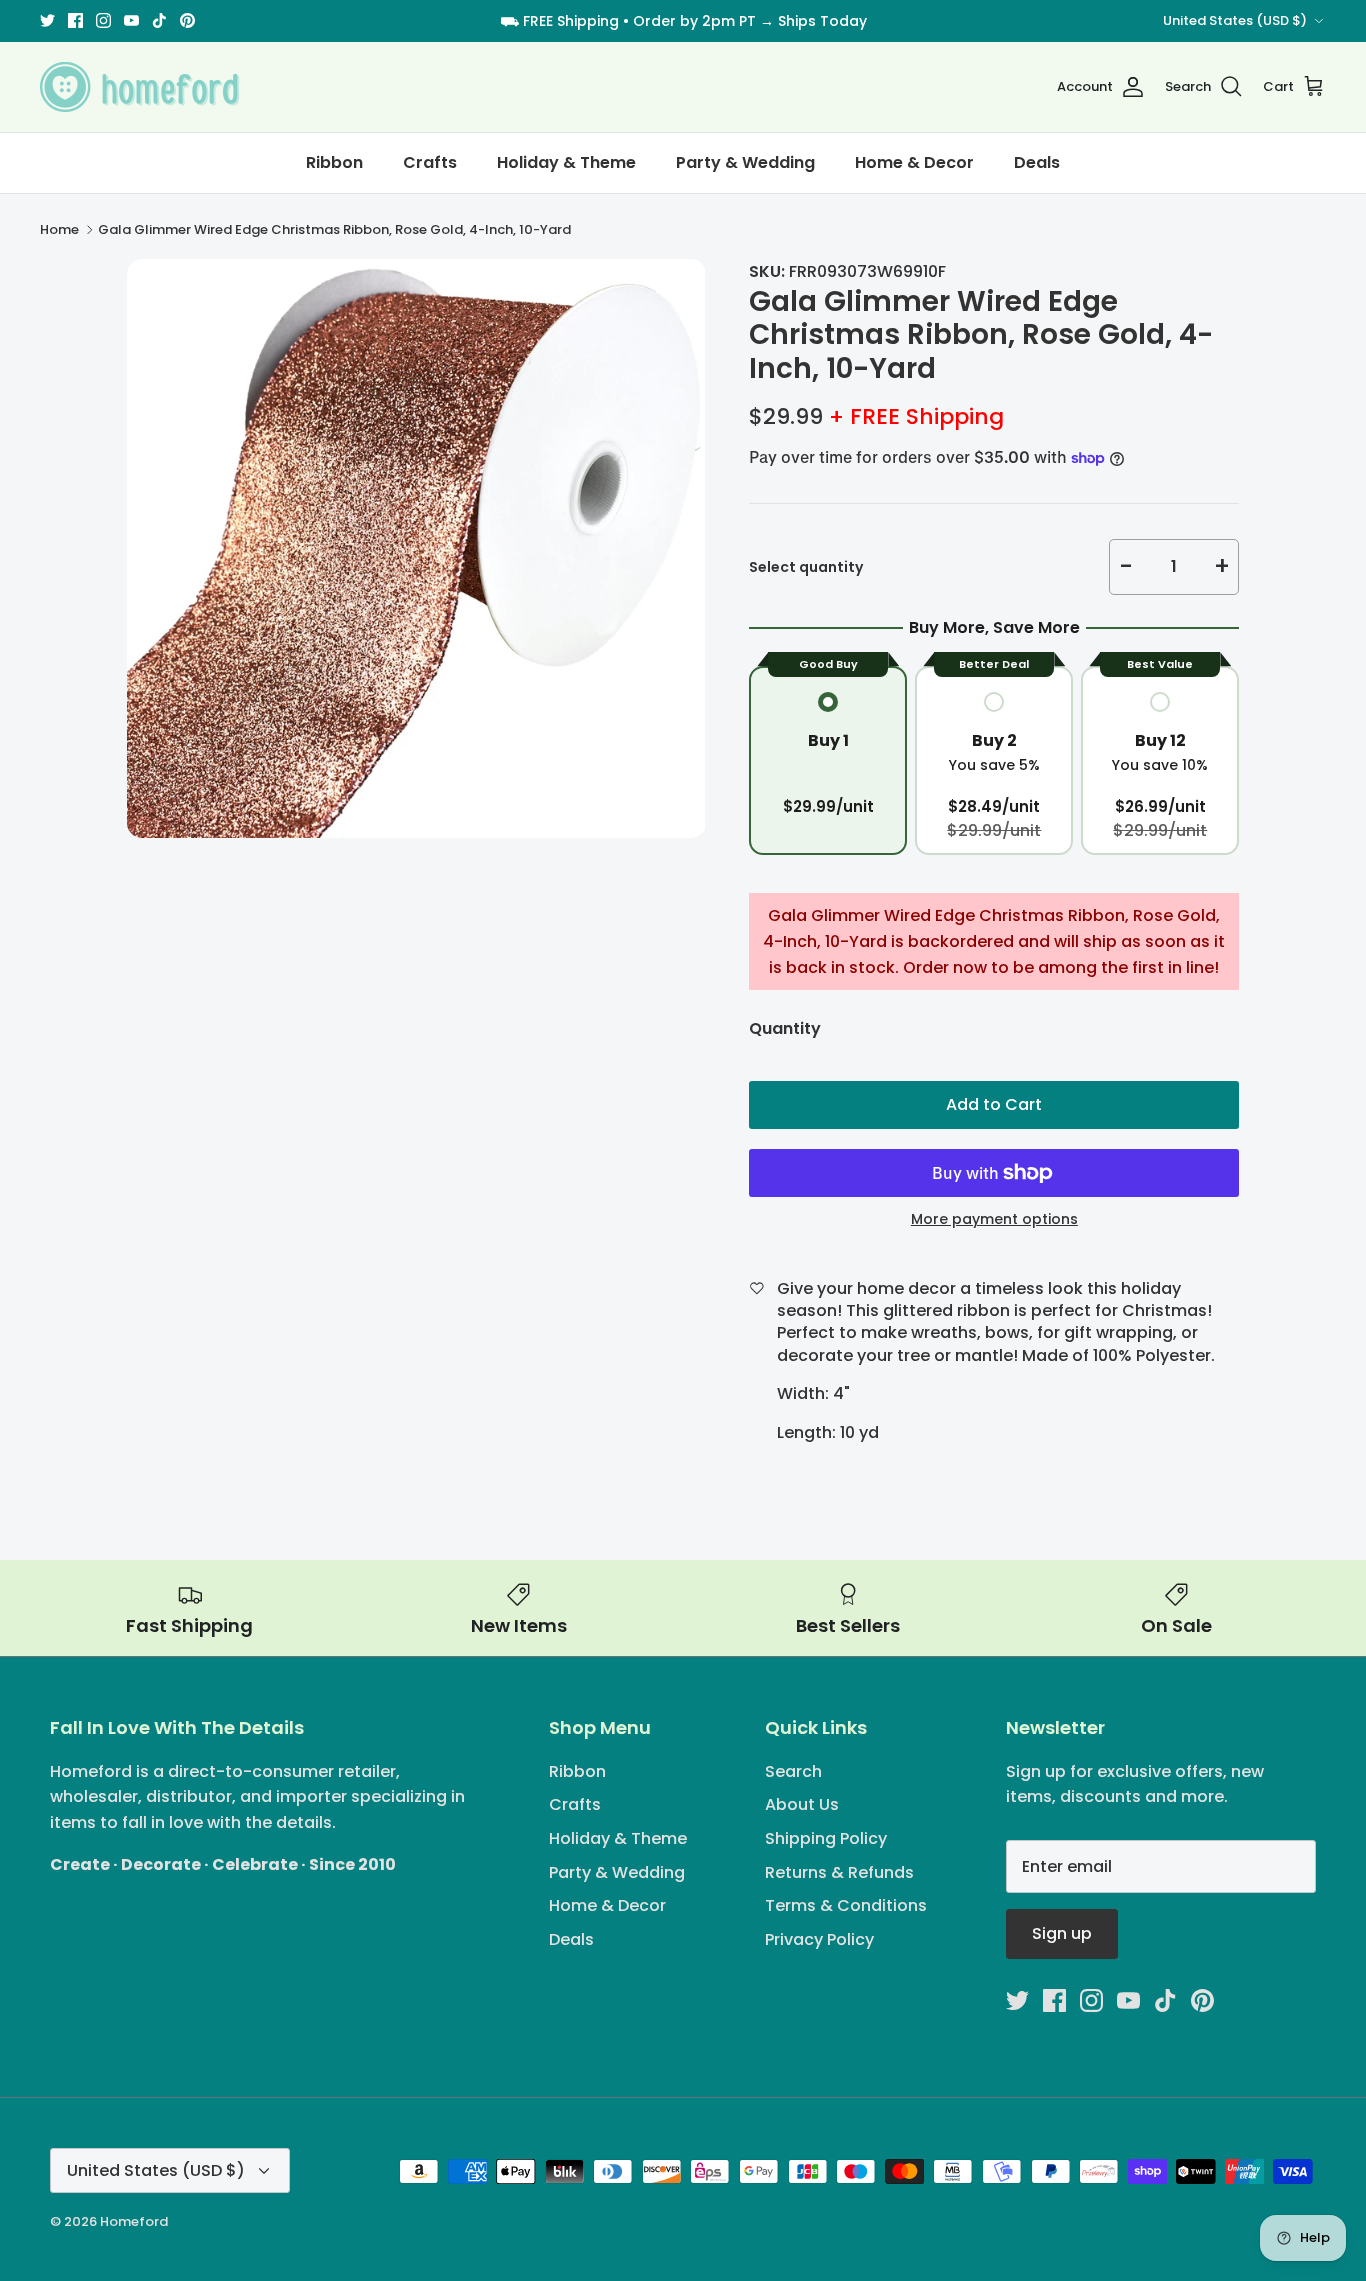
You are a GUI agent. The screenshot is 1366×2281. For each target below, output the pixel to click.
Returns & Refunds (839, 1872)
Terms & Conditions (846, 1905)
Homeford (134, 2221)
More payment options (994, 1219)
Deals (1037, 162)
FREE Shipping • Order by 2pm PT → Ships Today (695, 21)
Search (793, 1771)
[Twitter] (47, 20)
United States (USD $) (1235, 20)
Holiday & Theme (566, 162)
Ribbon (334, 162)
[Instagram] (103, 20)
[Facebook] (75, 20)
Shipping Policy (826, 1838)
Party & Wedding (745, 162)
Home (59, 229)
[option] (416, 548)
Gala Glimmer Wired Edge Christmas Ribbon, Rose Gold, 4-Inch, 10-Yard (334, 229)
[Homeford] (140, 87)
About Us (802, 1804)
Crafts (430, 162)
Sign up (1062, 1933)
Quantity (785, 1029)
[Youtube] (131, 20)
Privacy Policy (819, 1939)
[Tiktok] (159, 20)
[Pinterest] (187, 20)
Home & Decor (914, 162)
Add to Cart (994, 1104)
